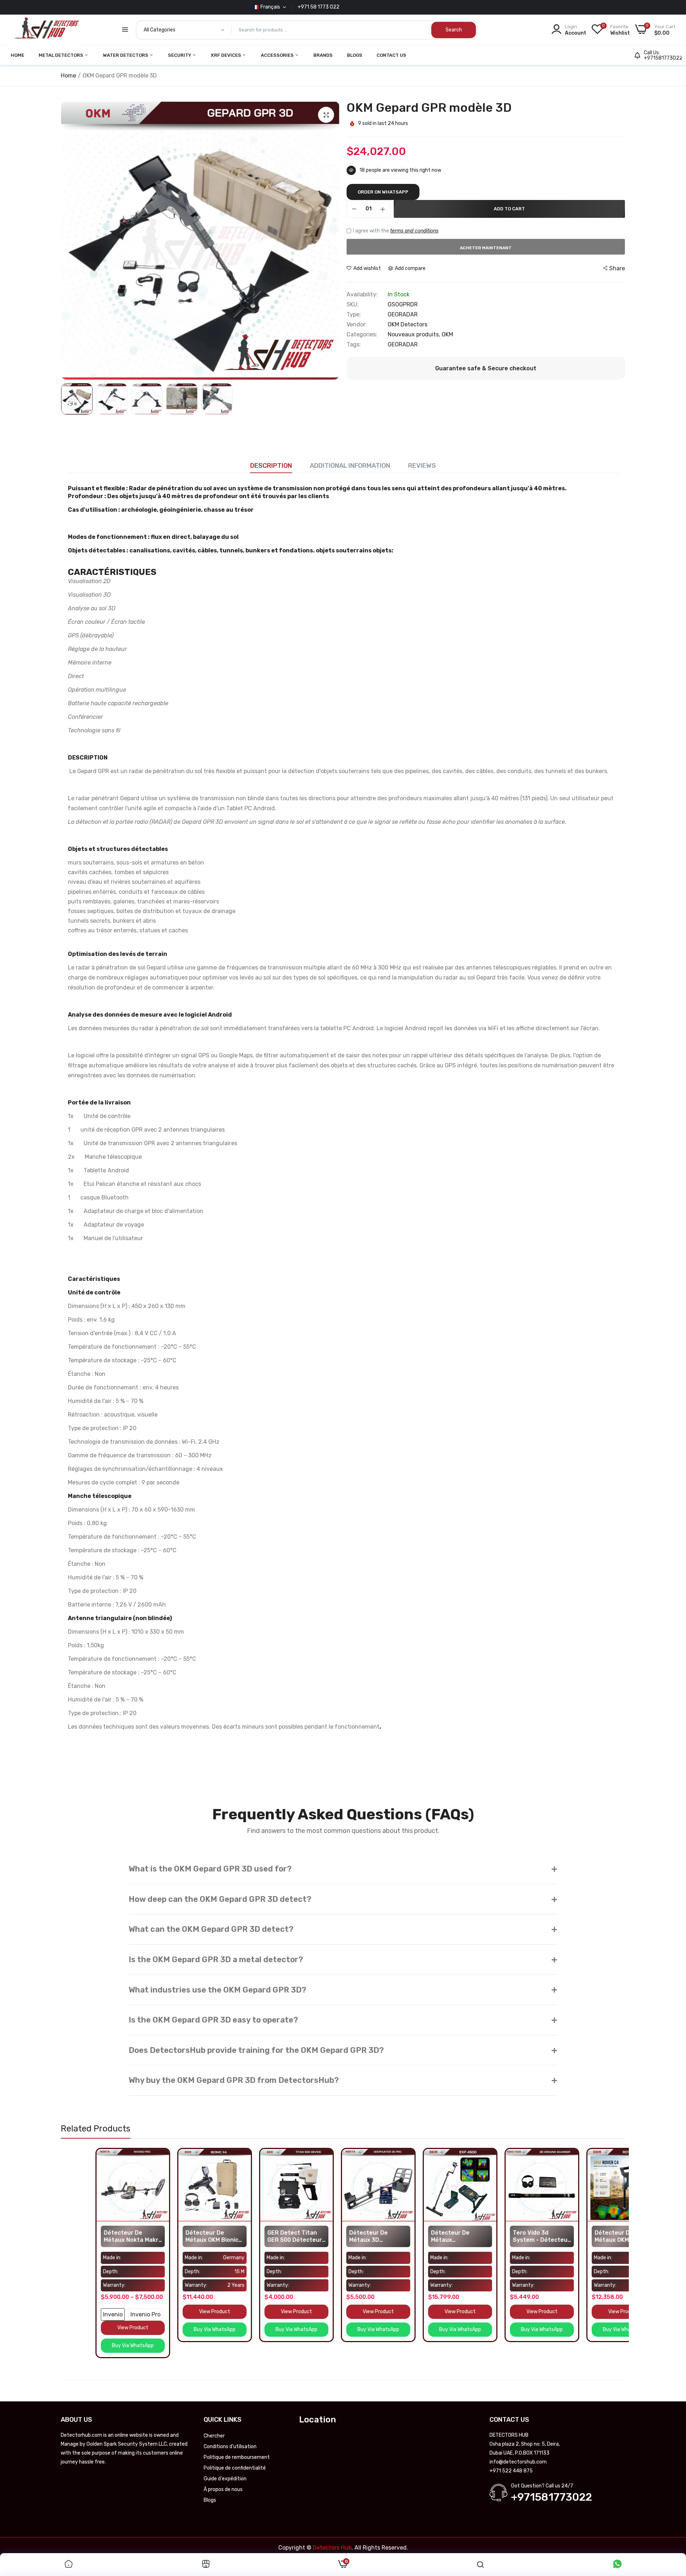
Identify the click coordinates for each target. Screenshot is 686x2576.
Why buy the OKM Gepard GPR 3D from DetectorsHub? (343, 2080)
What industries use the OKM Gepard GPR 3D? (343, 1989)
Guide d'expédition (225, 2479)
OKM (447, 334)
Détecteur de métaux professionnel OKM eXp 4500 (423, 2236)
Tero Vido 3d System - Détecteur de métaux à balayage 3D (507, 2236)
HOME (18, 55)
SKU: (353, 305)
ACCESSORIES (278, 55)
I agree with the (396, 231)
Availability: (362, 295)
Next (332, 241)
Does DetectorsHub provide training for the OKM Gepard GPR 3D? (343, 2050)
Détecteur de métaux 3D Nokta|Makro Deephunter (334, 2236)
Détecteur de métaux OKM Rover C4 (586, 2236)
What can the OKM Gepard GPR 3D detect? (343, 1929)
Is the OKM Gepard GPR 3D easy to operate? (343, 2020)
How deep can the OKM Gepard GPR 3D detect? (343, 1899)
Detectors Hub (332, 2548)
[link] (128, 2155)
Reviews (422, 466)
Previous (68, 241)
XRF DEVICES (227, 55)
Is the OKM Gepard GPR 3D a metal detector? (343, 1959)
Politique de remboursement (237, 2457)
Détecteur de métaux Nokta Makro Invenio (98, 2236)
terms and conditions (414, 231)
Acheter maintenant (486, 248)
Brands (323, 55)
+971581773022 (663, 58)
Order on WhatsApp (383, 192)
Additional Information (350, 466)
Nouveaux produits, (415, 334)
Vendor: (357, 325)
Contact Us (391, 55)
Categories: (362, 335)
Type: (354, 315)
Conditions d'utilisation (230, 2447)
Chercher (214, 2436)
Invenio (78, 2314)
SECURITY (180, 55)
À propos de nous (223, 2489)
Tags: (354, 345)
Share (617, 268)
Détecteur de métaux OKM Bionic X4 (177, 2236)
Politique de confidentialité (235, 2468)
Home (68, 76)
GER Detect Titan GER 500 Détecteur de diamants (260, 2236)
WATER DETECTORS (126, 55)
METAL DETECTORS (61, 55)
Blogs (355, 55)
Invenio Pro (111, 2314)
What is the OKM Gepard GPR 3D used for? (343, 1869)
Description (271, 466)
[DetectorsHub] (46, 30)
